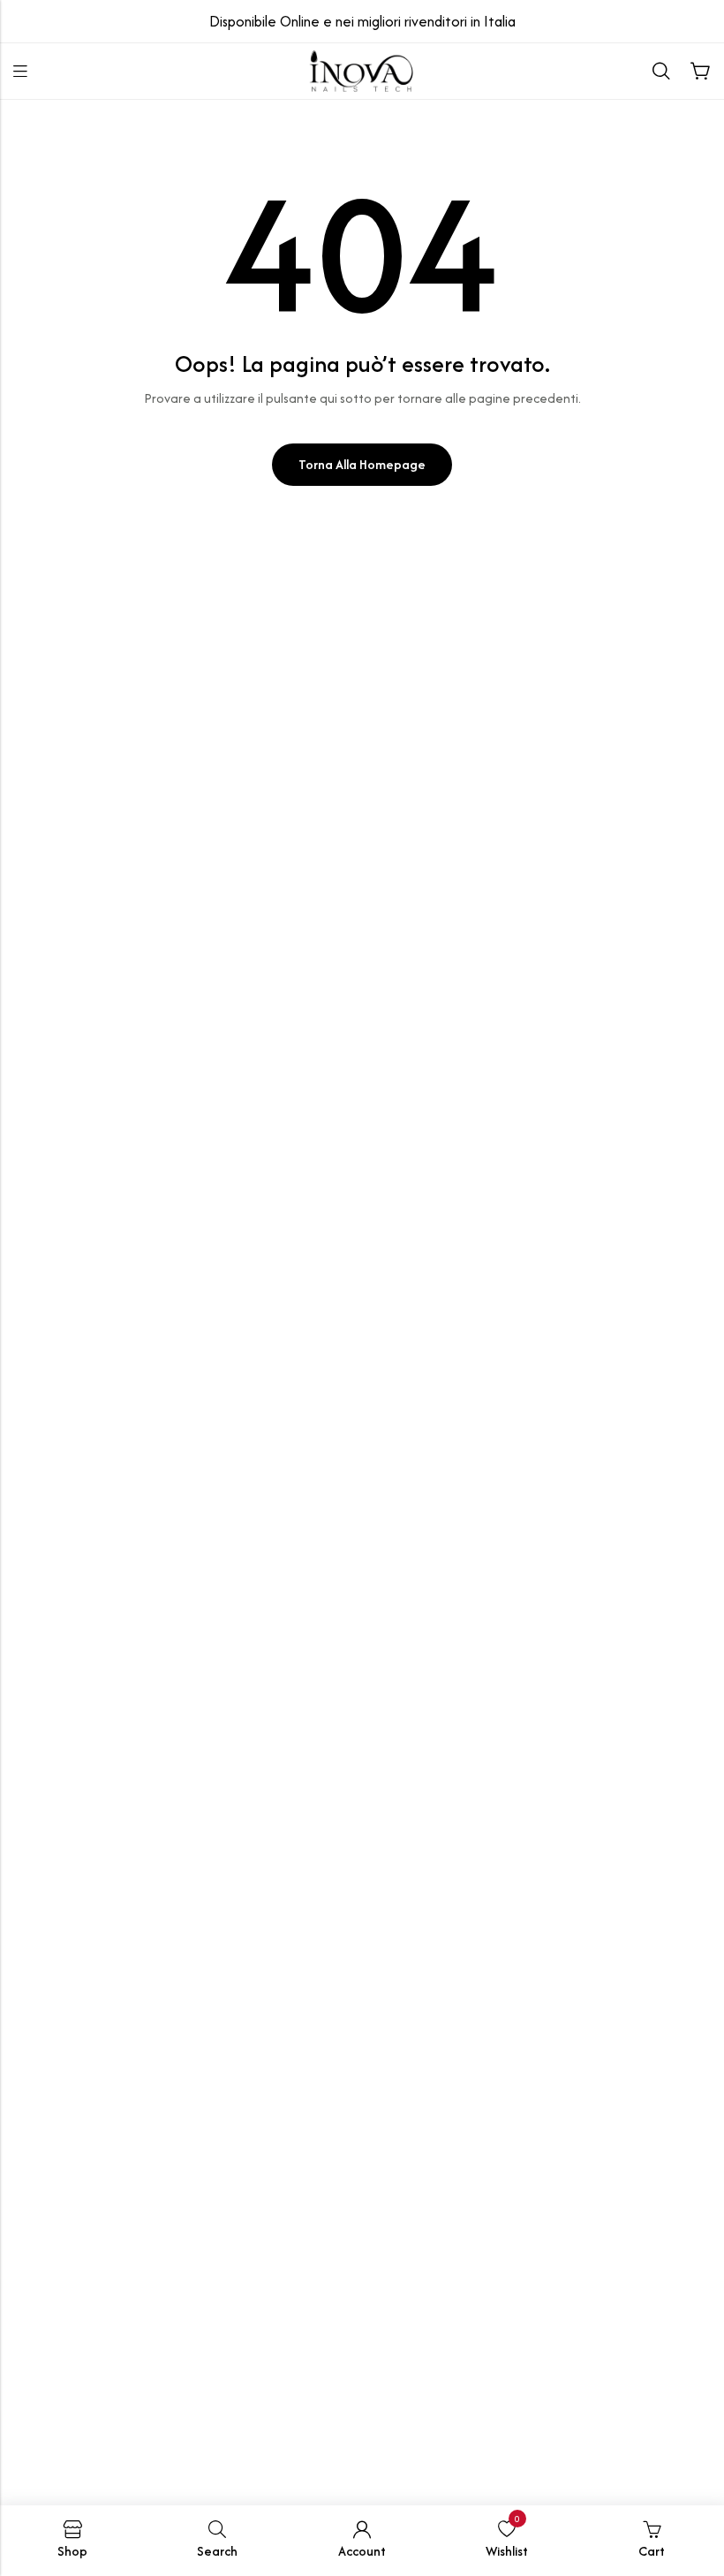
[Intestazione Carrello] (700, 72)
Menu (20, 72)
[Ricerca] (661, 72)
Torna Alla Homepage (362, 464)
